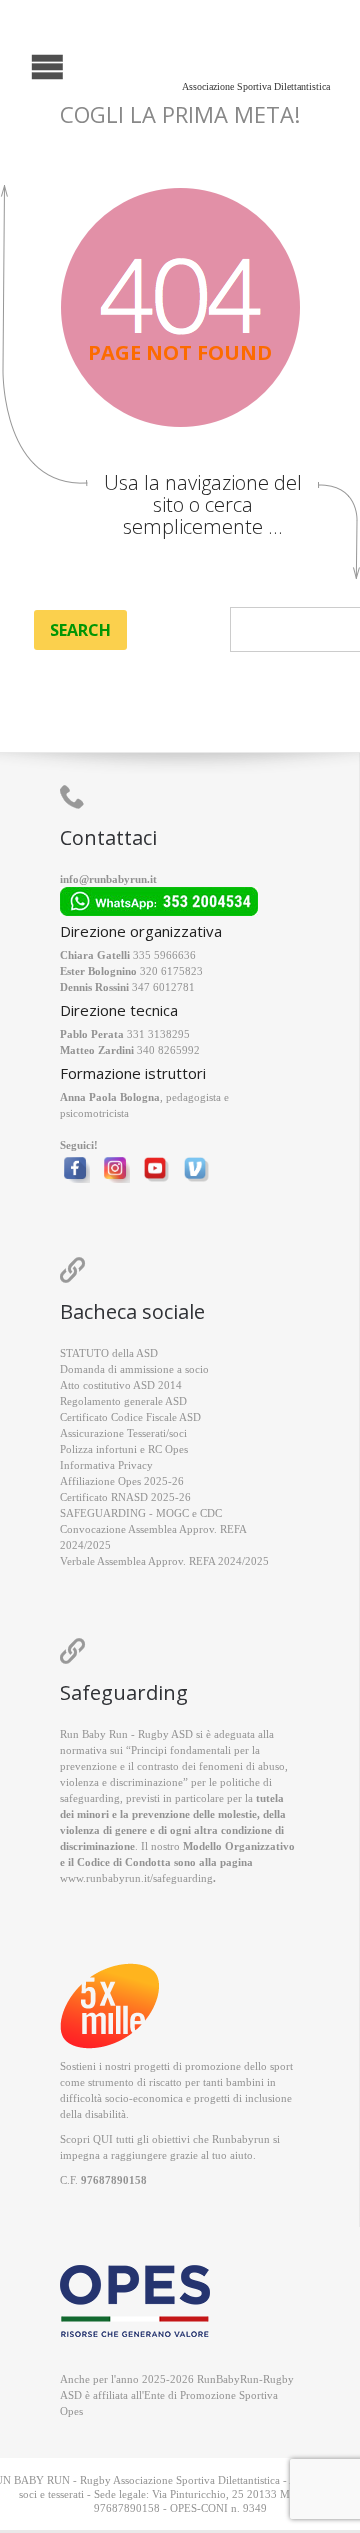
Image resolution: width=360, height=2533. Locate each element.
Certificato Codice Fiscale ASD (130, 1417)
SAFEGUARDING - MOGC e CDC (141, 1513)
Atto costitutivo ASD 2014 (121, 1385)
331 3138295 (158, 1034)
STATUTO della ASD (109, 1353)
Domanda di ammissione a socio (134, 1369)
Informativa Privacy (106, 1465)
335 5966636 (164, 955)
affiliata (110, 2395)
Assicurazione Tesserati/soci (123, 1433)
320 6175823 (171, 971)
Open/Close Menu (17, 64)
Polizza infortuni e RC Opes (124, 1449)
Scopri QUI (86, 2139)
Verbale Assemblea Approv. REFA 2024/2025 (164, 1561)
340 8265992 (168, 1050)
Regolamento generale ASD (123, 1401)
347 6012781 (163, 987)
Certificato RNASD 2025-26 (125, 1497)
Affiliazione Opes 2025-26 (122, 1481)
